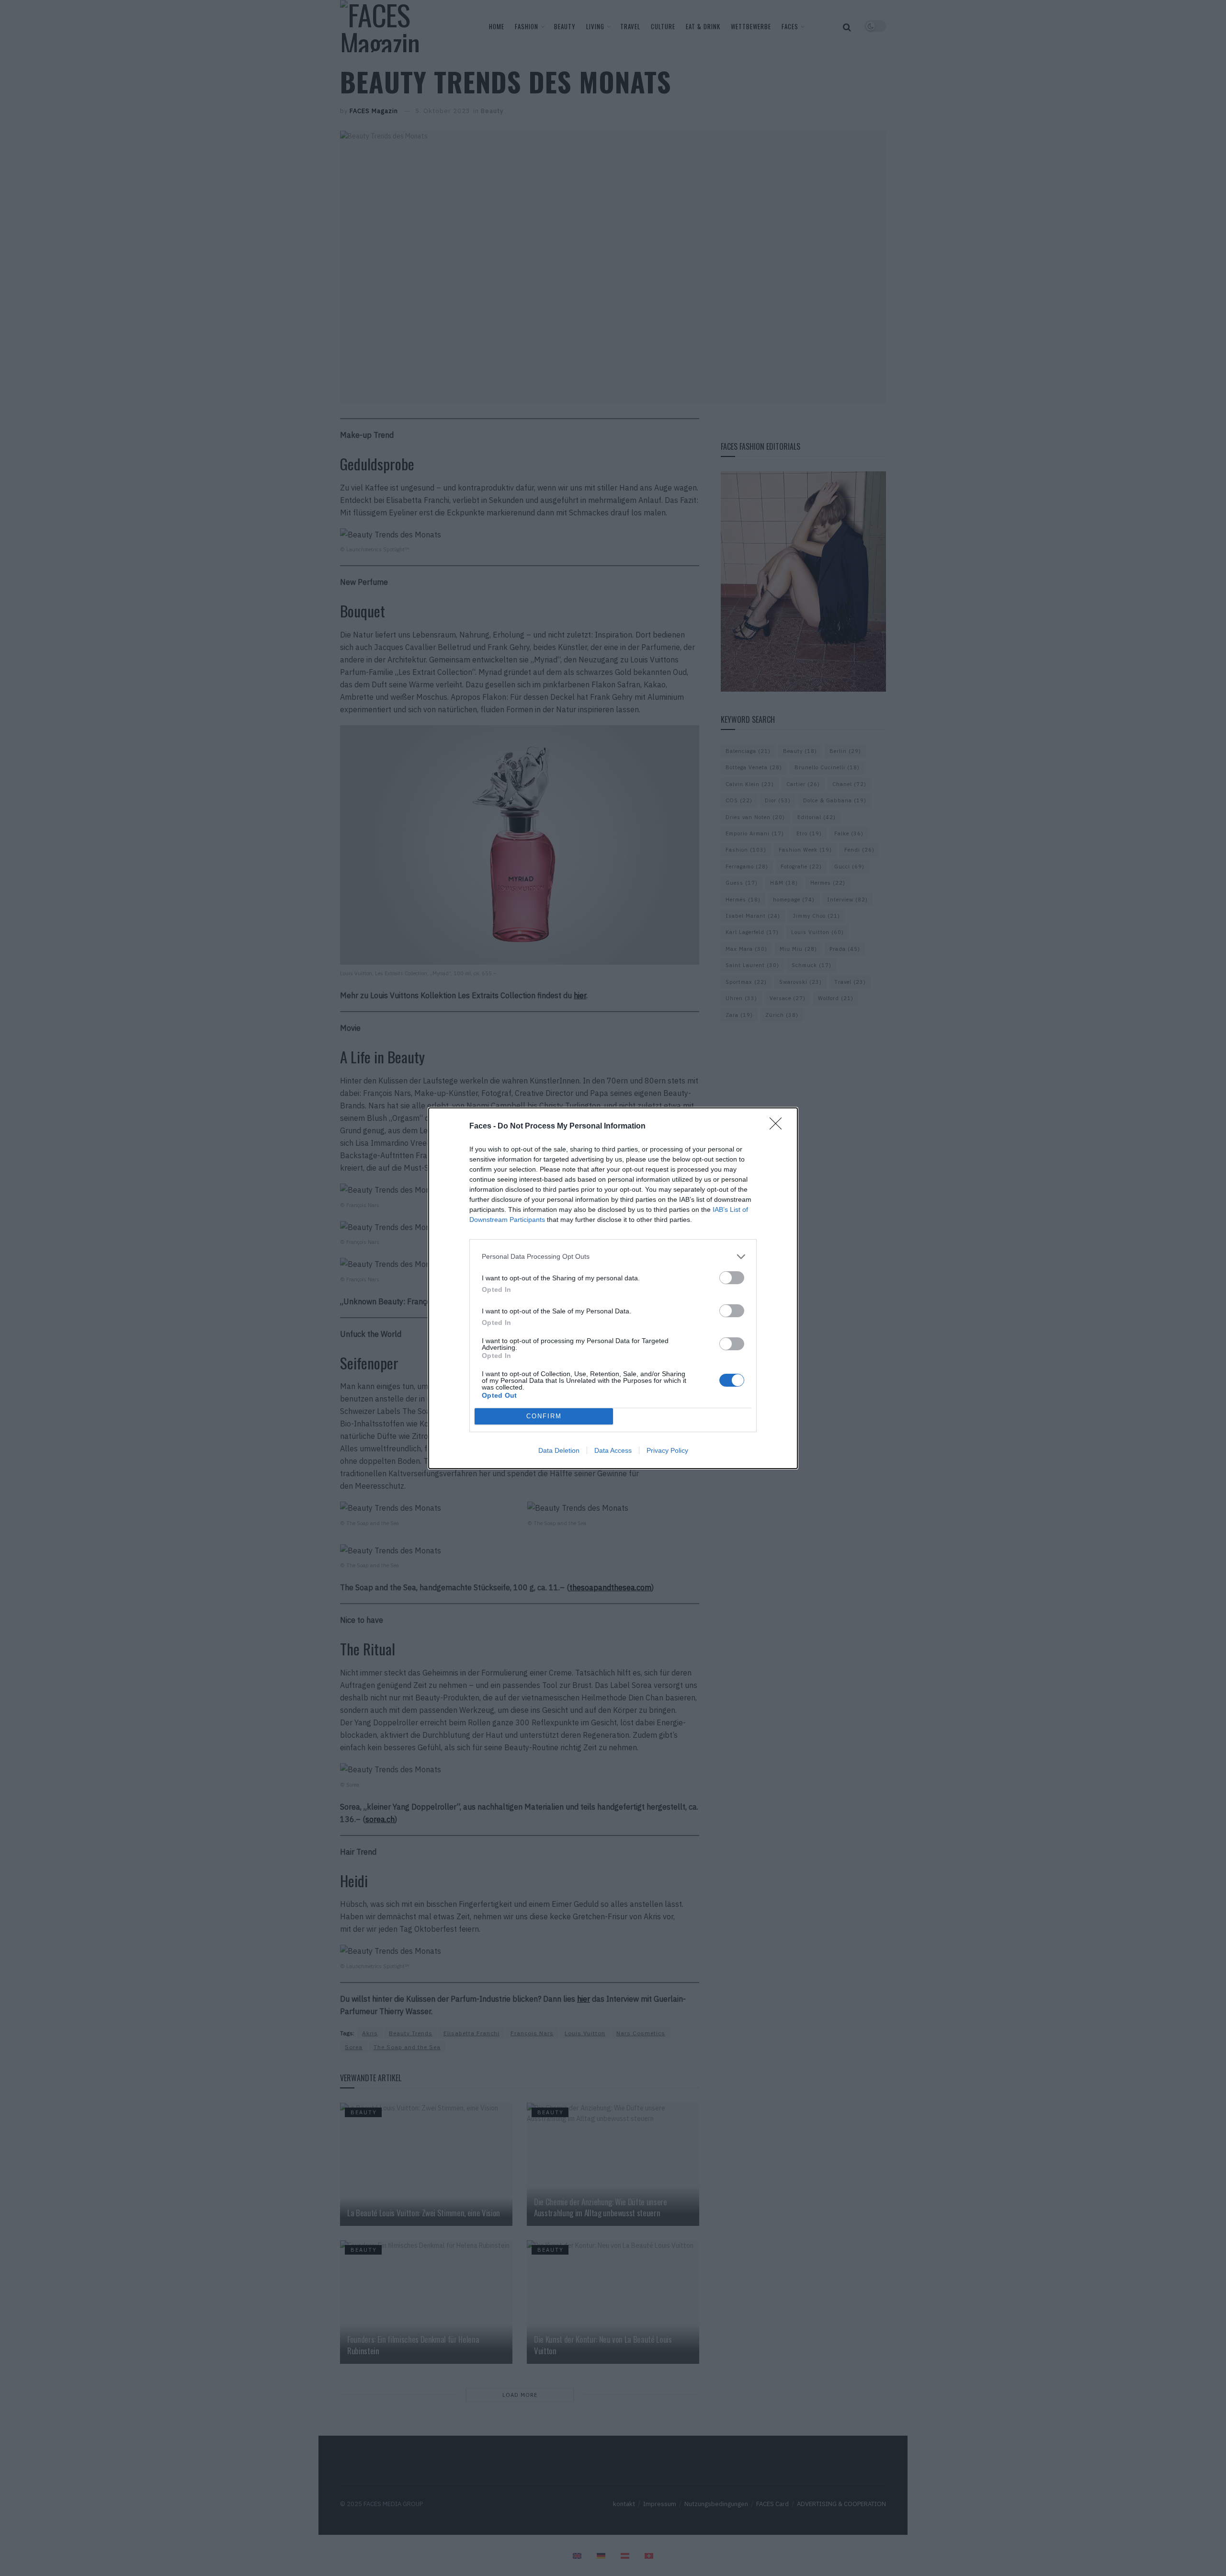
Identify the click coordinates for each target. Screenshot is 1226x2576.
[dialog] (613, 1288)
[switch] (732, 1278)
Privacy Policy (667, 1450)
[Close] (779, 1127)
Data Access (613, 1450)
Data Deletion (559, 1450)
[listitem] (613, 1257)
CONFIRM (544, 1416)
